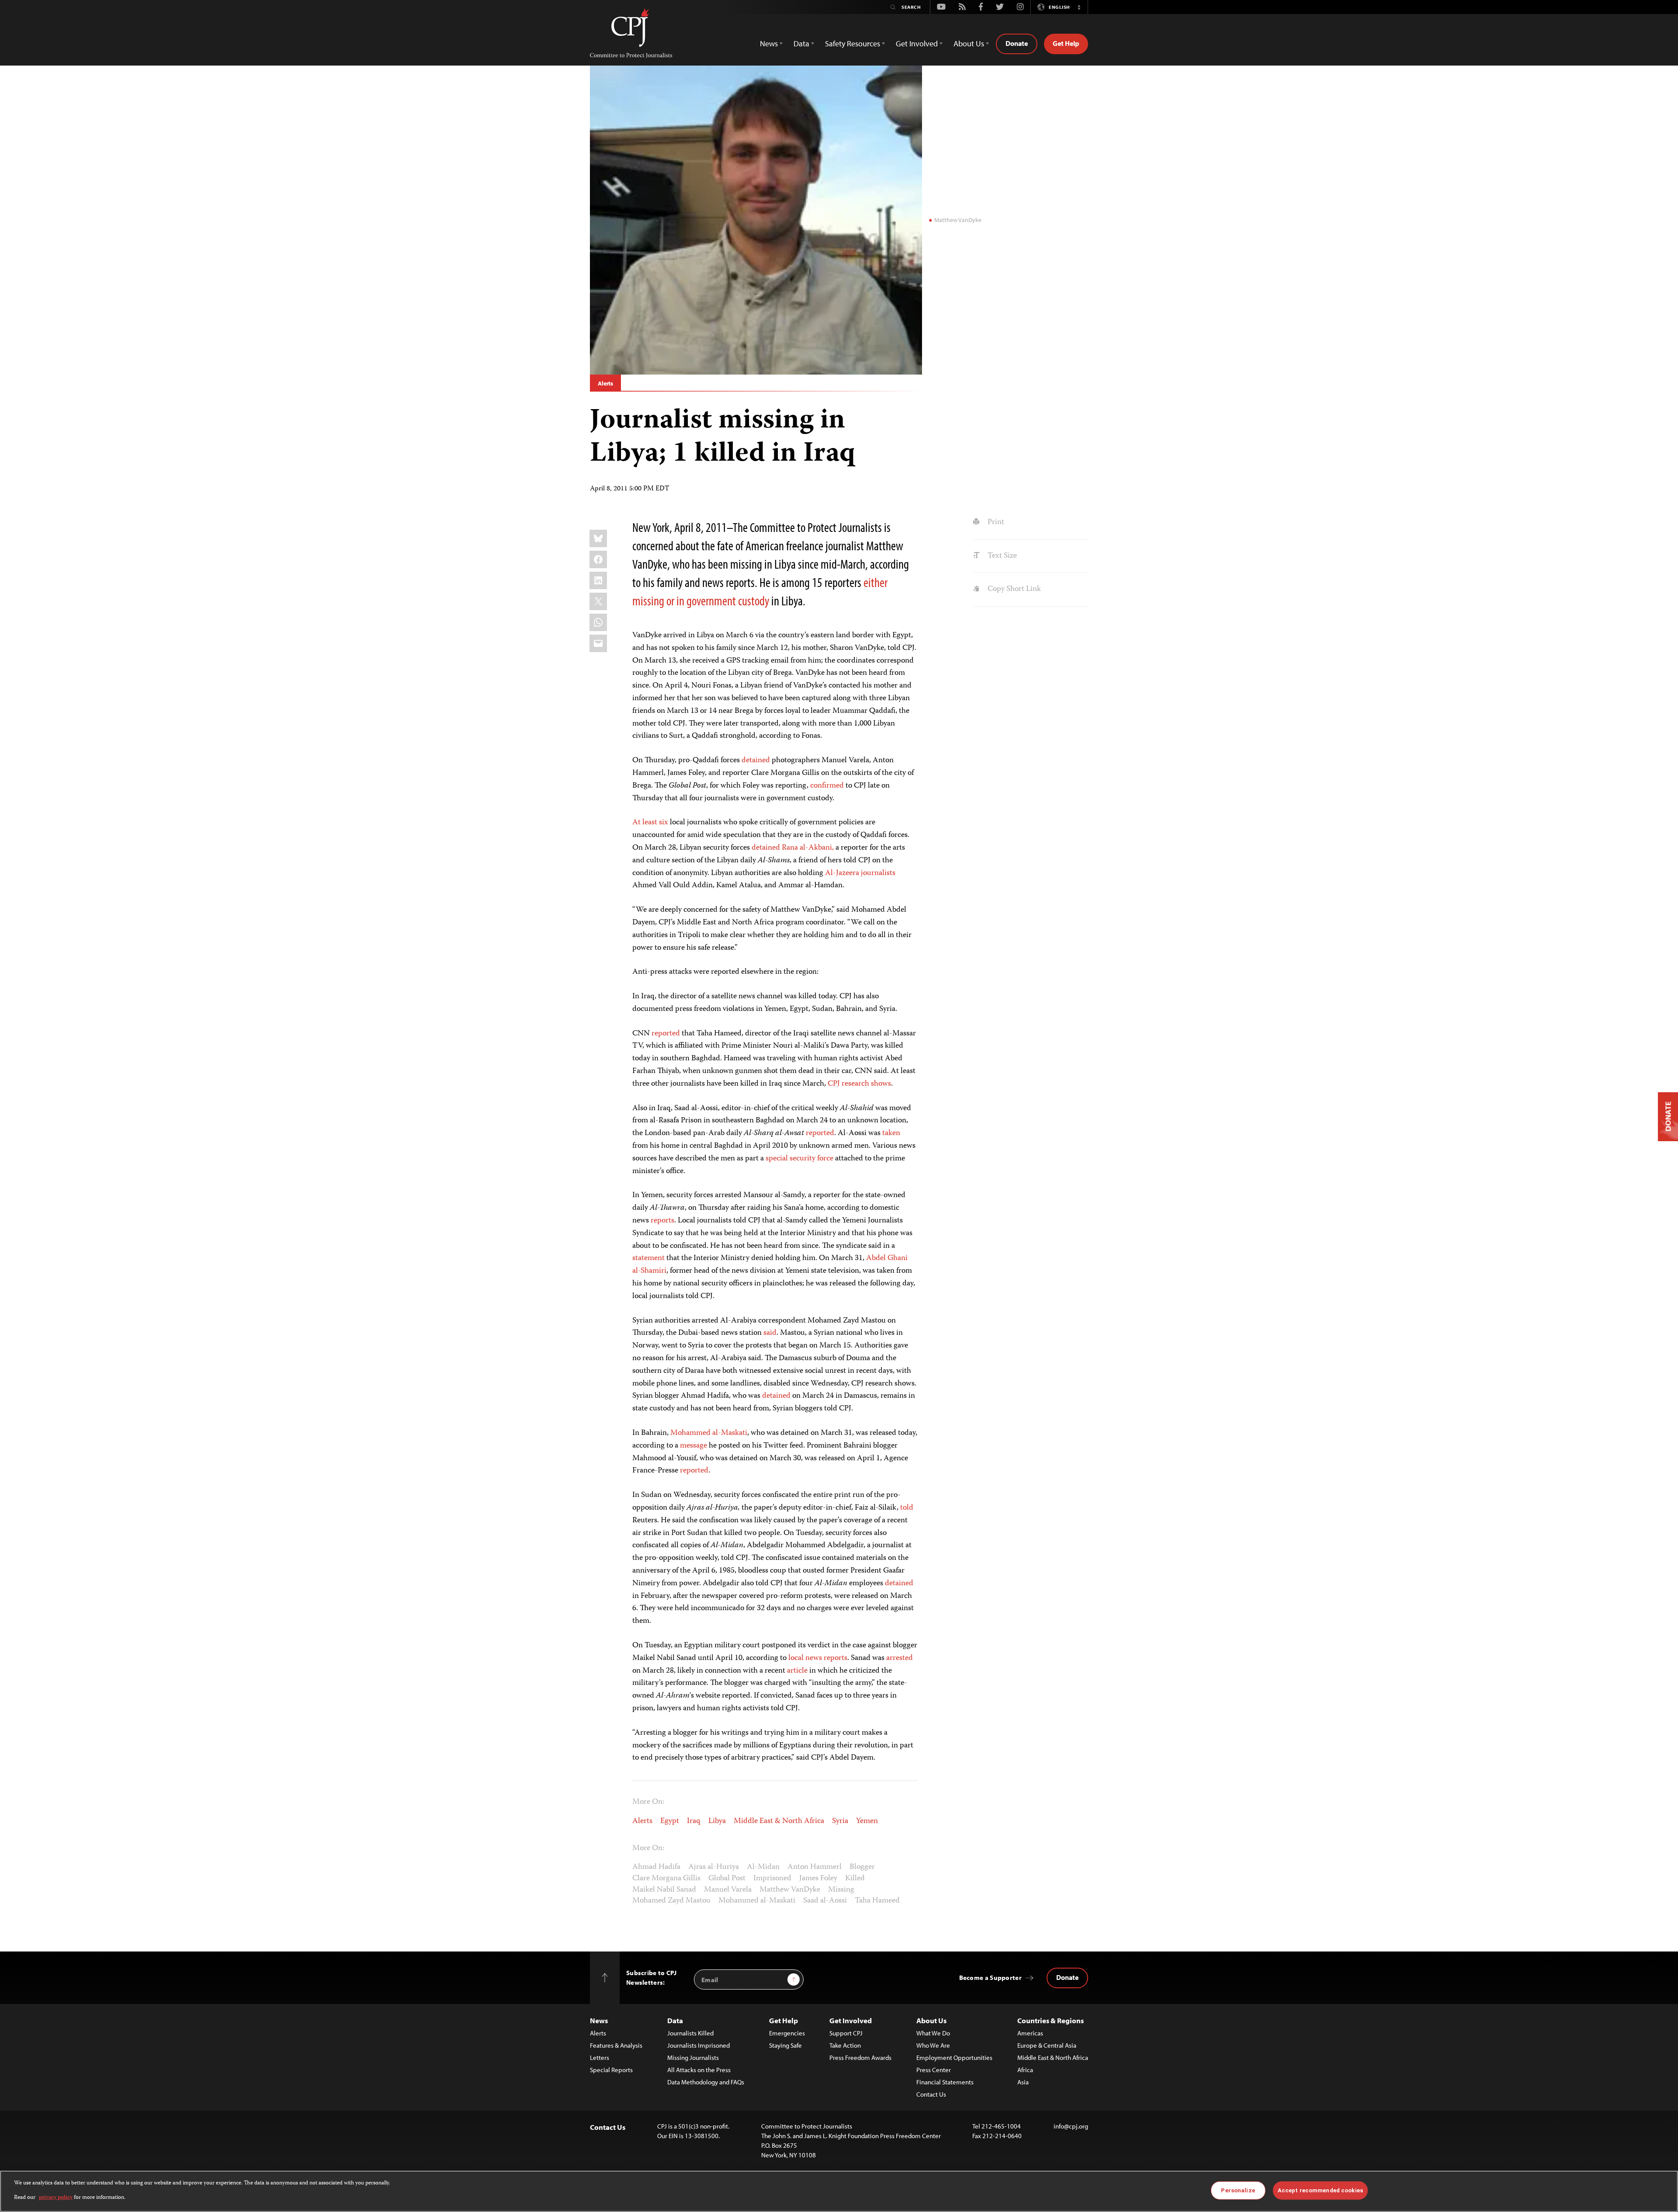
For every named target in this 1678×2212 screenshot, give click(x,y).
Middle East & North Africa (779, 1821)
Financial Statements (945, 2082)
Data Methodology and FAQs (706, 2082)
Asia (1023, 2082)
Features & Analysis (616, 2045)
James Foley (818, 1879)
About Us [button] (969, 43)
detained (756, 760)
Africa (1025, 2070)
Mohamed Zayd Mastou (671, 1901)
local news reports (818, 1658)
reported (666, 1034)
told (907, 1508)
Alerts (605, 383)
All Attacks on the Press (699, 2070)
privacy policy (56, 2197)
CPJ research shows (859, 1084)
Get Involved (851, 2020)
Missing (841, 1890)
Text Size (1001, 556)
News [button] (769, 43)
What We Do (933, 2033)
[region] (839, 2191)
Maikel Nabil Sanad (664, 1890)
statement (648, 1258)
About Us (931, 2020)
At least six (650, 823)
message (693, 1446)
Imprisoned (772, 1879)
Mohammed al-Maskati (709, 1433)
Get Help (1066, 43)
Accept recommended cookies (1320, 2190)
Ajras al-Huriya (714, 1867)
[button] (1079, 7)
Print (995, 522)
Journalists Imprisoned (699, 2045)
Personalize (1238, 2190)
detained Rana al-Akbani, (793, 848)
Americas (1030, 2033)
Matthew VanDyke (790, 1890)
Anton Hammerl (815, 1867)
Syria (840, 1821)
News (599, 2020)
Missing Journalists (693, 2057)
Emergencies (787, 2033)
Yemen (867, 1821)
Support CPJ (846, 2033)
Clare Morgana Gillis (666, 1879)
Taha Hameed (877, 1901)
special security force (799, 1159)
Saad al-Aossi (825, 1901)
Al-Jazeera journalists (860, 873)
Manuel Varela (728, 1890)
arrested (900, 1658)
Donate (1017, 43)
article (797, 1671)
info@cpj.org (1071, 2126)
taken (891, 1133)
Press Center (934, 2070)
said (770, 1333)
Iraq (694, 1821)
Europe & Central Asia (1047, 2045)
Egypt (670, 1821)
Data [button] (801, 43)
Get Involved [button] (917, 43)
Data (675, 2020)
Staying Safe (785, 2045)
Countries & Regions (1050, 2020)
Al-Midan (763, 1867)
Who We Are (933, 2045)
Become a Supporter (990, 1978)
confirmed (827, 786)
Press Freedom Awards (860, 2057)
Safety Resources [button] (853, 43)
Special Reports (611, 2070)
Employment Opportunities (954, 2057)
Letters (600, 2057)
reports (662, 1221)
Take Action (845, 2045)
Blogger (862, 1867)
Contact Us (931, 2094)
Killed (855, 1879)
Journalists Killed (690, 2033)
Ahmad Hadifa (656, 1867)
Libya (717, 1821)
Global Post (727, 1879)
